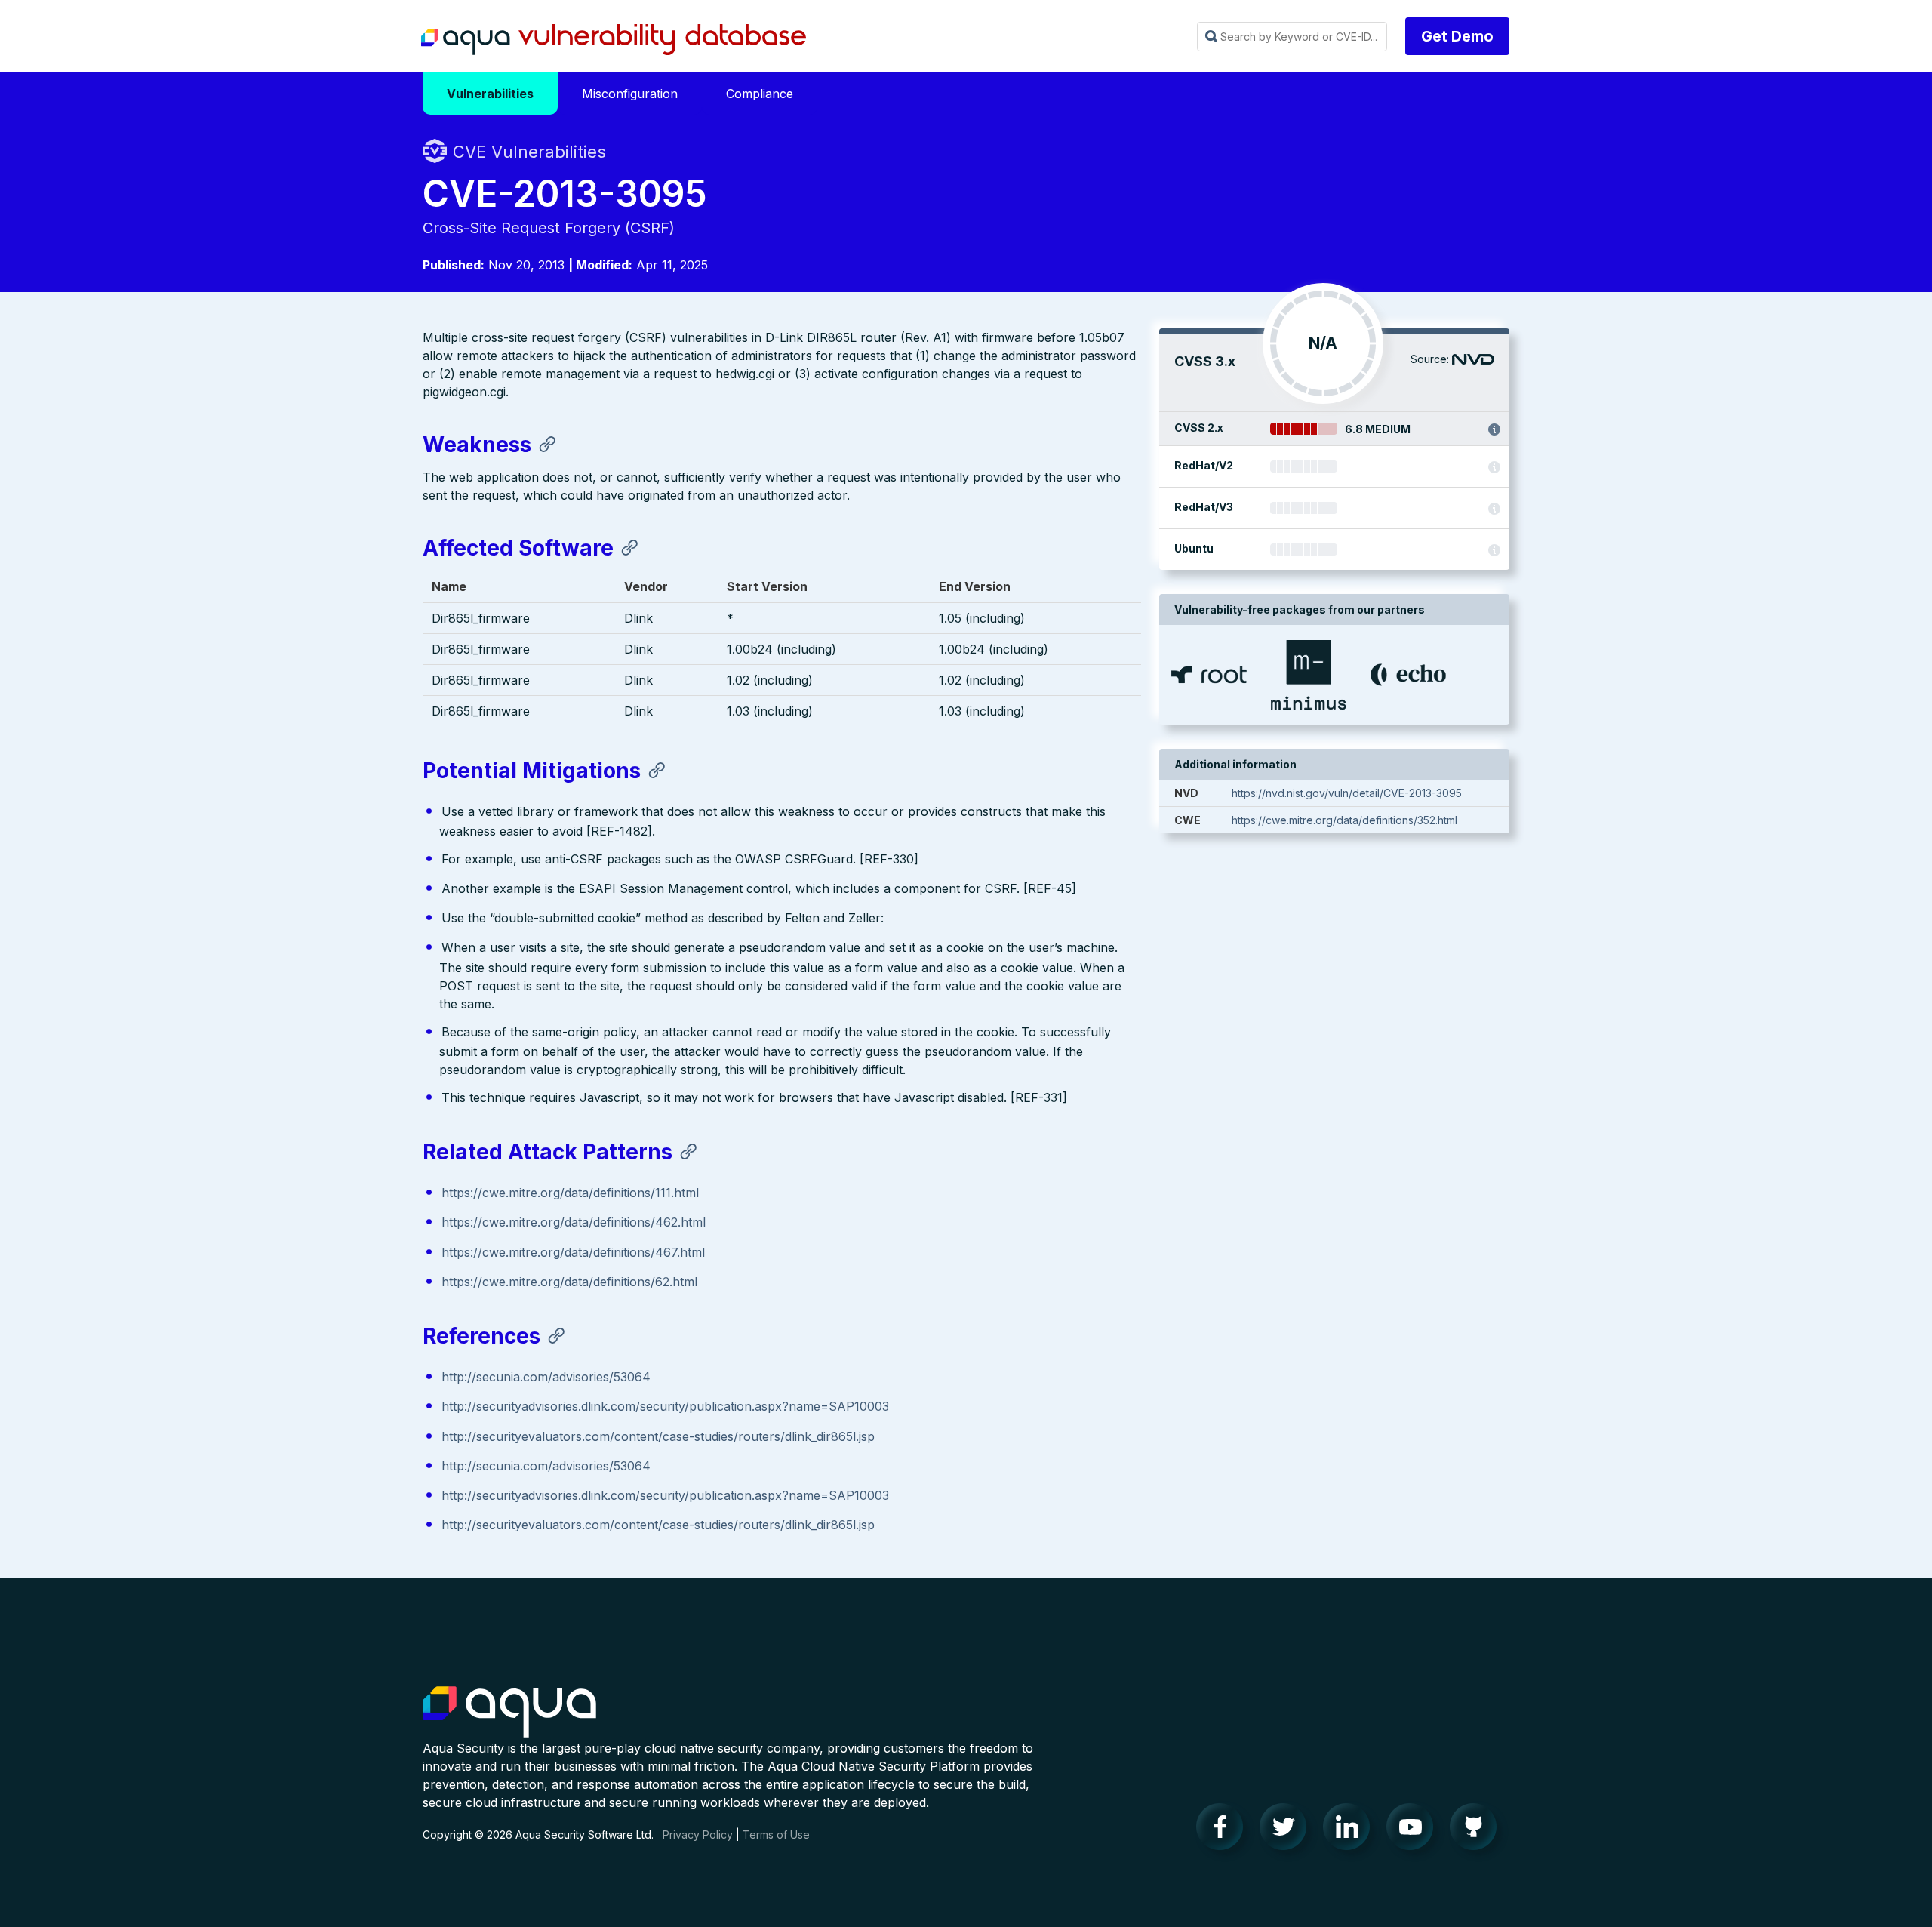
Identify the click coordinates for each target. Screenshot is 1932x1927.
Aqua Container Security (509, 1713)
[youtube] (1414, 1830)
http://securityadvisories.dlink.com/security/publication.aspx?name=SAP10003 (665, 1406)
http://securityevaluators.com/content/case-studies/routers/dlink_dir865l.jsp (658, 1436)
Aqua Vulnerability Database (614, 40)
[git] (1478, 1830)
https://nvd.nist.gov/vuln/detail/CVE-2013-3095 (1347, 793)
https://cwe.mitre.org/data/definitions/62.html (569, 1282)
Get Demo (1457, 36)
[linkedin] (1351, 1830)
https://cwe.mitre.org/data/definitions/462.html (574, 1222)
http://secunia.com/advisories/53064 (546, 1377)
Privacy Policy (698, 1835)
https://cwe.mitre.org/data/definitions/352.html (1344, 820)
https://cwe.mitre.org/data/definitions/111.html (570, 1193)
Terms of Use (776, 1835)
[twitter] (1287, 1830)
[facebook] (1224, 1830)
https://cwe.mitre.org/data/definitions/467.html (573, 1252)
